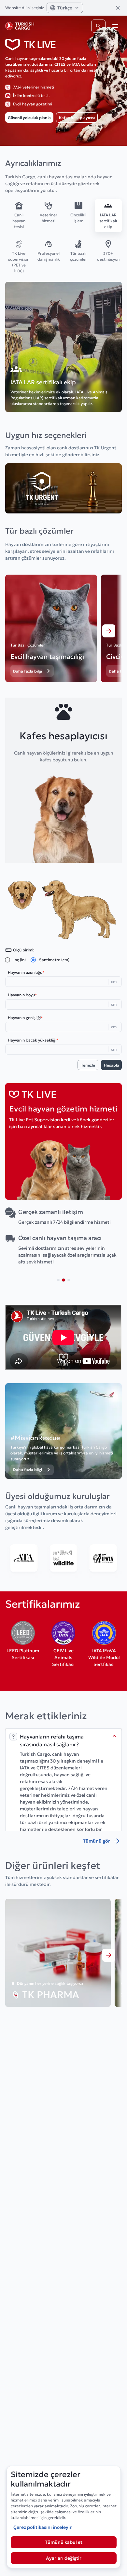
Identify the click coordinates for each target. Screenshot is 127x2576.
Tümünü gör (97, 1841)
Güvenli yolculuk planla (29, 118)
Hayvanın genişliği (25, 1018)
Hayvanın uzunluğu (26, 972)
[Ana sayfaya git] (20, 26)
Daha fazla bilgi (28, 671)
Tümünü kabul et (64, 2542)
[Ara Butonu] (98, 26)
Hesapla (112, 1065)
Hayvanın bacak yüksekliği (33, 1040)
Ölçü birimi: (24, 950)
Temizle (88, 1065)
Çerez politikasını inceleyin (43, 2527)
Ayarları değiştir (64, 2558)
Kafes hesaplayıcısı (77, 118)
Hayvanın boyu (22, 995)
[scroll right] (109, 631)
